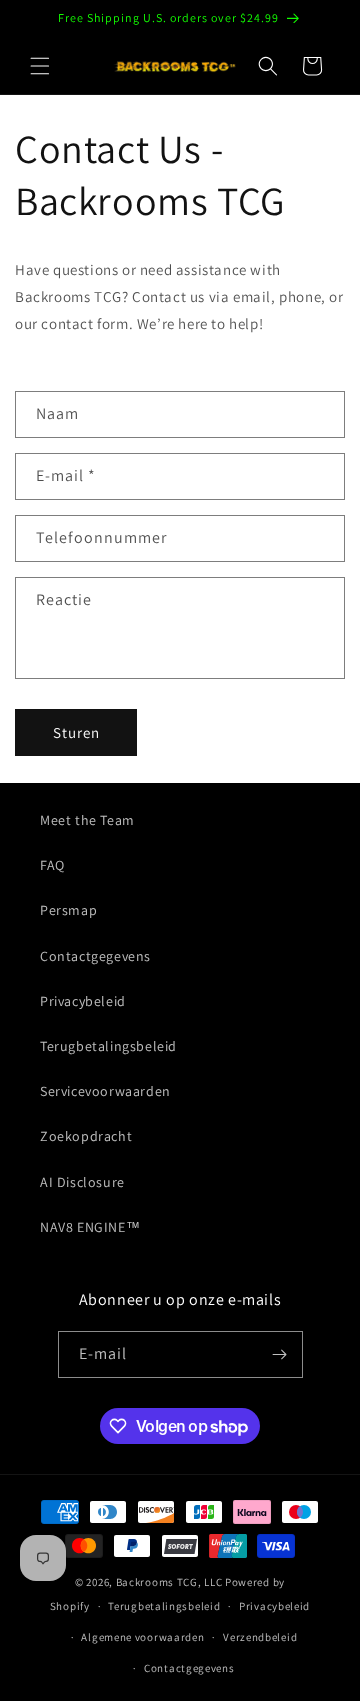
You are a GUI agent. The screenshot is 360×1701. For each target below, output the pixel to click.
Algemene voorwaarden (142, 1637)
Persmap (68, 910)
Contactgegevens (95, 956)
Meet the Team (87, 820)
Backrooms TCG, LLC (169, 1582)
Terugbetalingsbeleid (108, 1046)
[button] (40, 66)
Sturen (76, 732)
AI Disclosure (82, 1182)
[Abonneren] (280, 1354)
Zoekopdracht (86, 1136)
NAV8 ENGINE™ (90, 1227)
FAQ (52, 865)
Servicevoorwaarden (105, 1091)
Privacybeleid (83, 1001)
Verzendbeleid (260, 1637)
